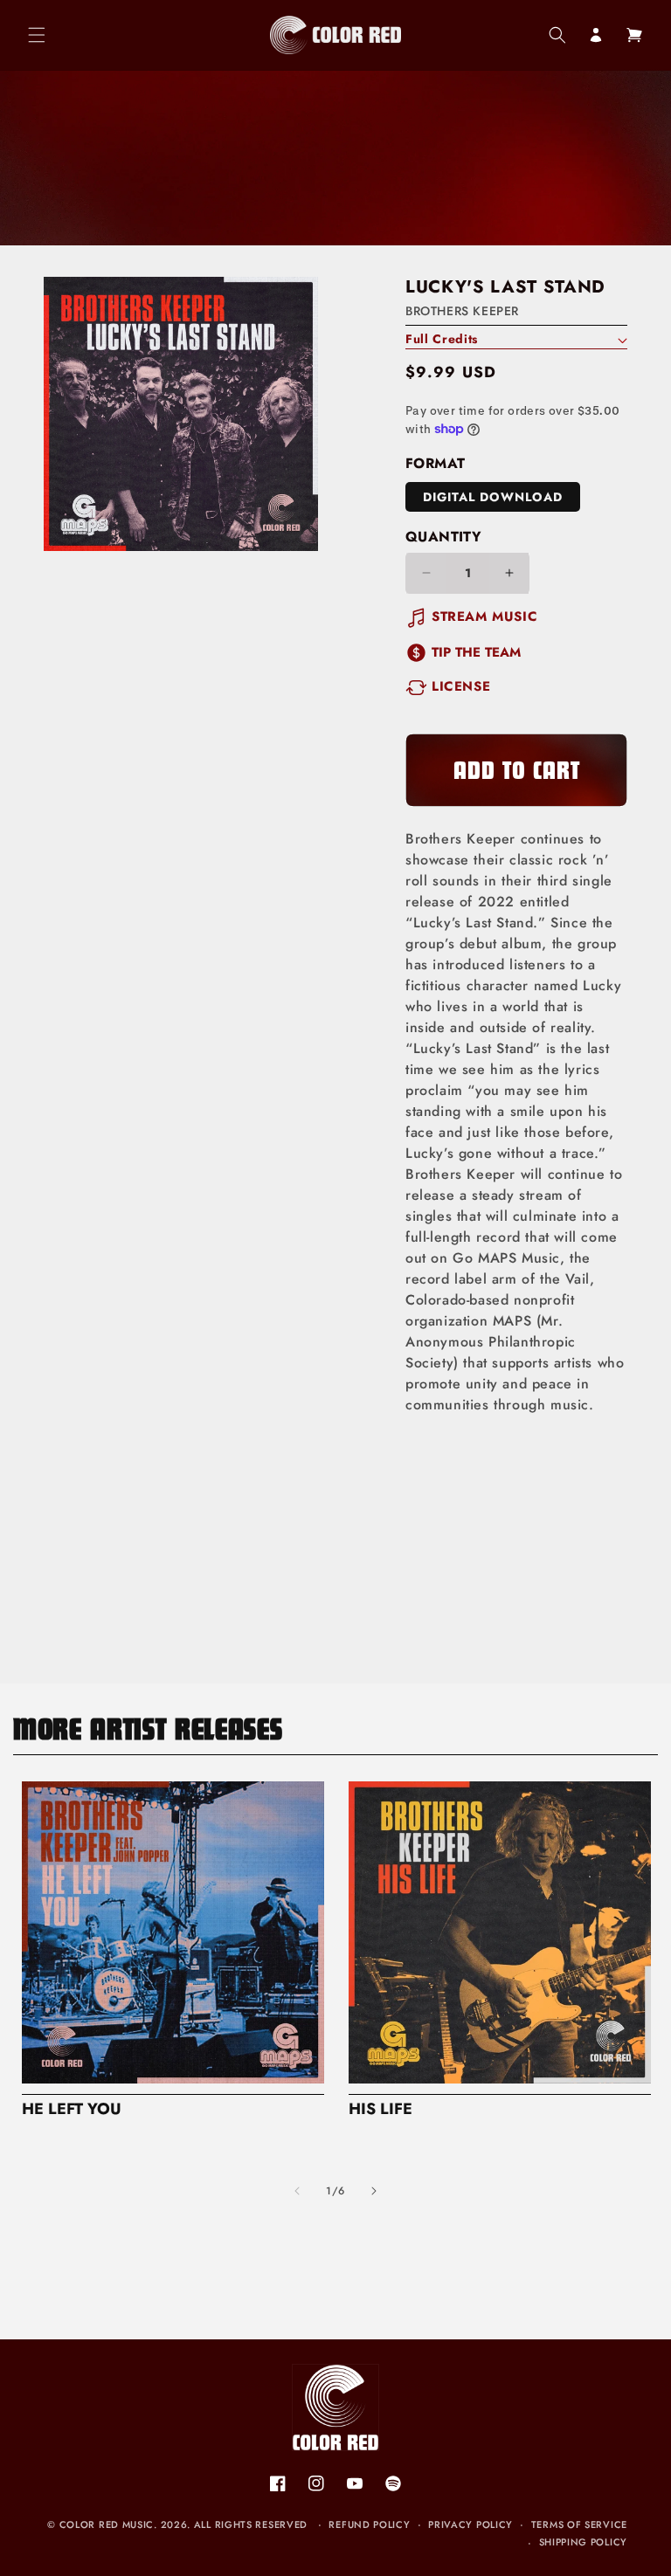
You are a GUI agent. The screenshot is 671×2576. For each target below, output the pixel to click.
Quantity (443, 537)
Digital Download (493, 497)
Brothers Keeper (462, 311)
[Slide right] (374, 2191)
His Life (380, 2109)
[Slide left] (297, 2191)
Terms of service (579, 2524)
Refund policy (369, 2524)
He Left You (72, 2109)
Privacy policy (470, 2524)
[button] (37, 35)
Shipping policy (584, 2542)
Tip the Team (476, 652)
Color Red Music (107, 2524)
